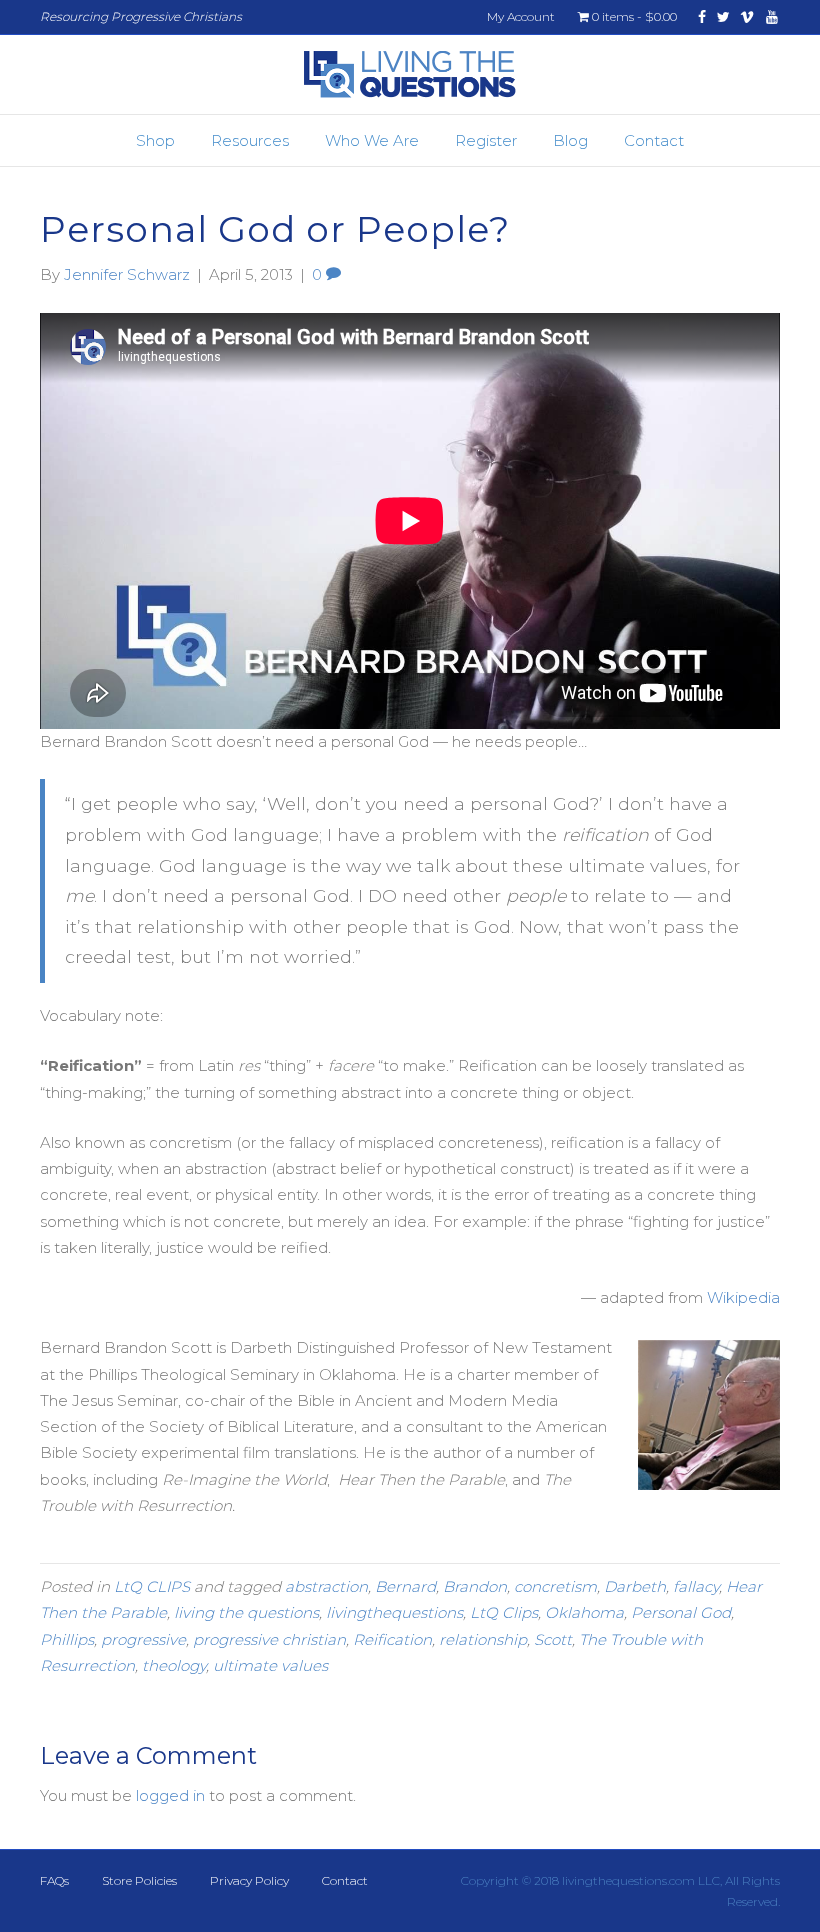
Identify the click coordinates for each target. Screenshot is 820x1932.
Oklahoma (584, 1612)
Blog (570, 140)
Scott (553, 1639)
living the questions (246, 1612)
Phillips (67, 1639)
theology (174, 1665)
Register (486, 140)
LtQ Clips (504, 1612)
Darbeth (635, 1586)
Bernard (405, 1586)
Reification (392, 1639)
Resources (250, 140)
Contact (654, 140)
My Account (521, 16)
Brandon (475, 1586)
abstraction (326, 1586)
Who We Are (372, 140)
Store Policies (139, 1880)
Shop (155, 140)
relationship (483, 1639)
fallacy (696, 1586)
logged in (170, 1795)
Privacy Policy (249, 1880)
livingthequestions (394, 1612)
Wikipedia (743, 1297)
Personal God (681, 1612)
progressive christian (269, 1639)
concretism (555, 1586)
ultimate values (270, 1665)
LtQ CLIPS (152, 1586)
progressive (143, 1639)
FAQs (54, 1880)
